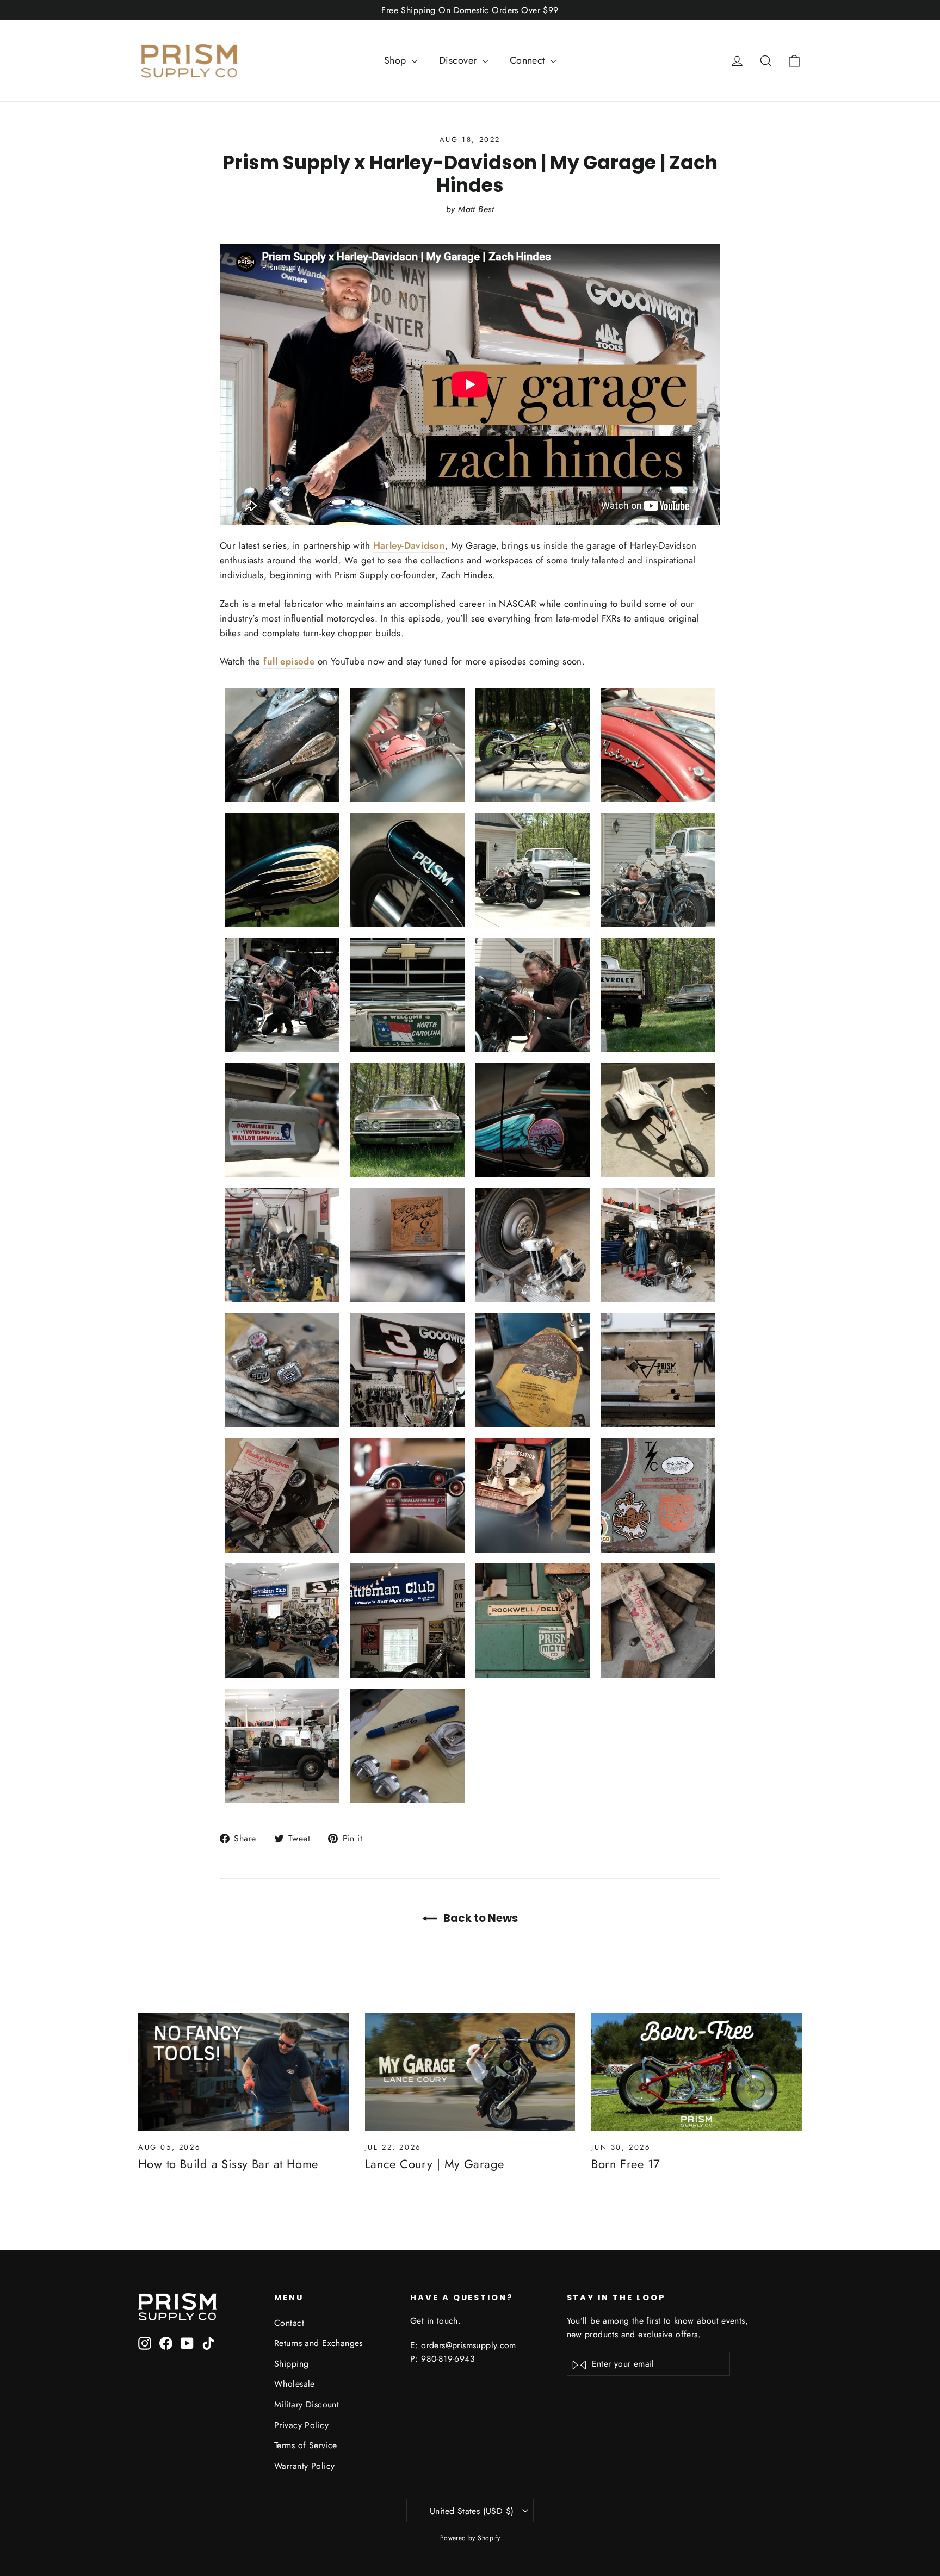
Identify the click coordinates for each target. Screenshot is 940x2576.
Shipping (291, 2364)
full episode (289, 661)
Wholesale (295, 2384)
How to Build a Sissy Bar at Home (228, 2164)
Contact (289, 2323)
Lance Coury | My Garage (435, 2164)
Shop (397, 60)
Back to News (480, 1918)
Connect (529, 60)
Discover (459, 60)
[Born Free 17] (697, 2072)
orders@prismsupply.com (469, 2345)
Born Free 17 (626, 2164)
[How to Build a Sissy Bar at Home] (243, 2072)
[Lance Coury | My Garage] (470, 2072)
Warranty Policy (304, 2466)
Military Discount (307, 2404)
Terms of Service (306, 2445)
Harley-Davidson (409, 545)
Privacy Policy (301, 2425)
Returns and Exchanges (319, 2343)
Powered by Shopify (470, 2538)
